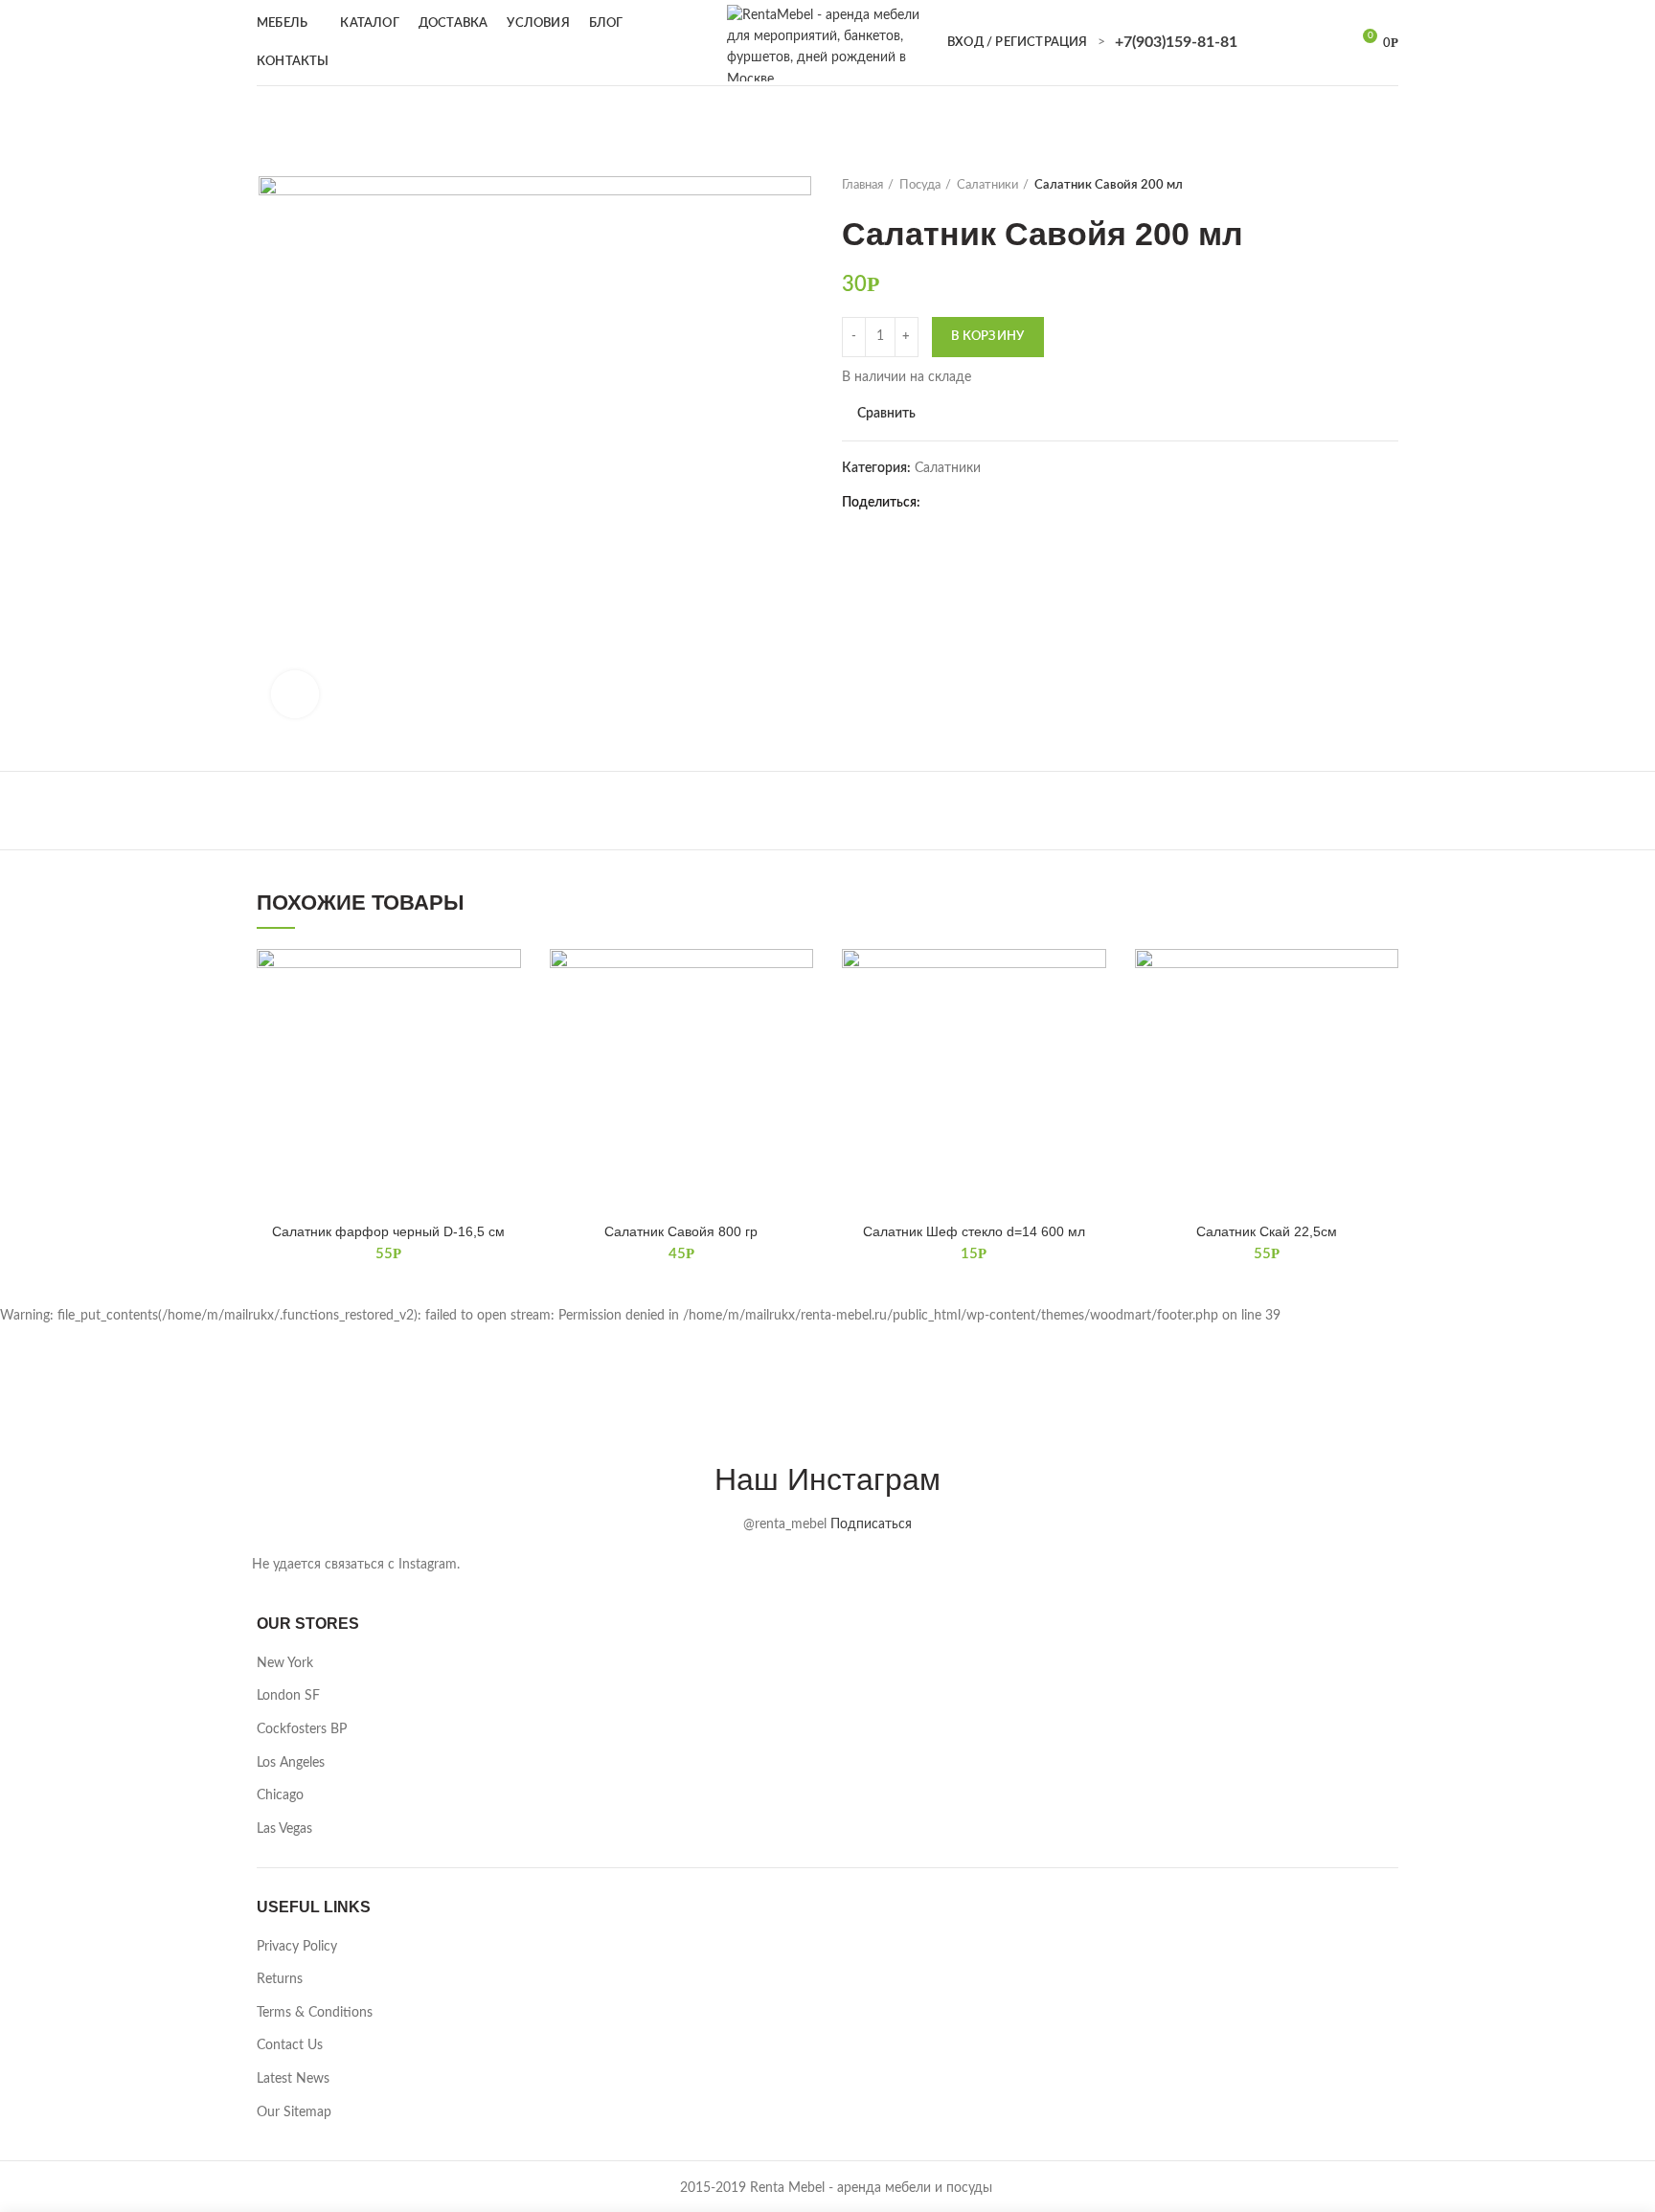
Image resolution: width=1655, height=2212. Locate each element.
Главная (862, 185)
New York (285, 1663)
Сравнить (886, 414)
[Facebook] (941, 503)
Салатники (987, 185)
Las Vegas (284, 1829)
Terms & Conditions (315, 2013)
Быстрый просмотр (507, 1023)
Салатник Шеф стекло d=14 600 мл (974, 1231)
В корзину (988, 337)
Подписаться (871, 1524)
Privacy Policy (297, 1947)
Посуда (920, 185)
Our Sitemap (294, 2112)
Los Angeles (291, 1763)
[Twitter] (965, 503)
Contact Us (290, 2045)
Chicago (280, 1795)
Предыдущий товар (1350, 186)
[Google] (989, 503)
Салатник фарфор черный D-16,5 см (388, 1231)
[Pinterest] (1037, 503)
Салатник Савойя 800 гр (681, 1231)
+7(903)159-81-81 (1176, 42)
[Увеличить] (295, 694)
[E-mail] (1013, 503)
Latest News (293, 2079)
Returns (280, 1979)
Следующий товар (1389, 186)
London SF (288, 1696)
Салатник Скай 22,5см (1267, 1231)
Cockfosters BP (302, 1729)
